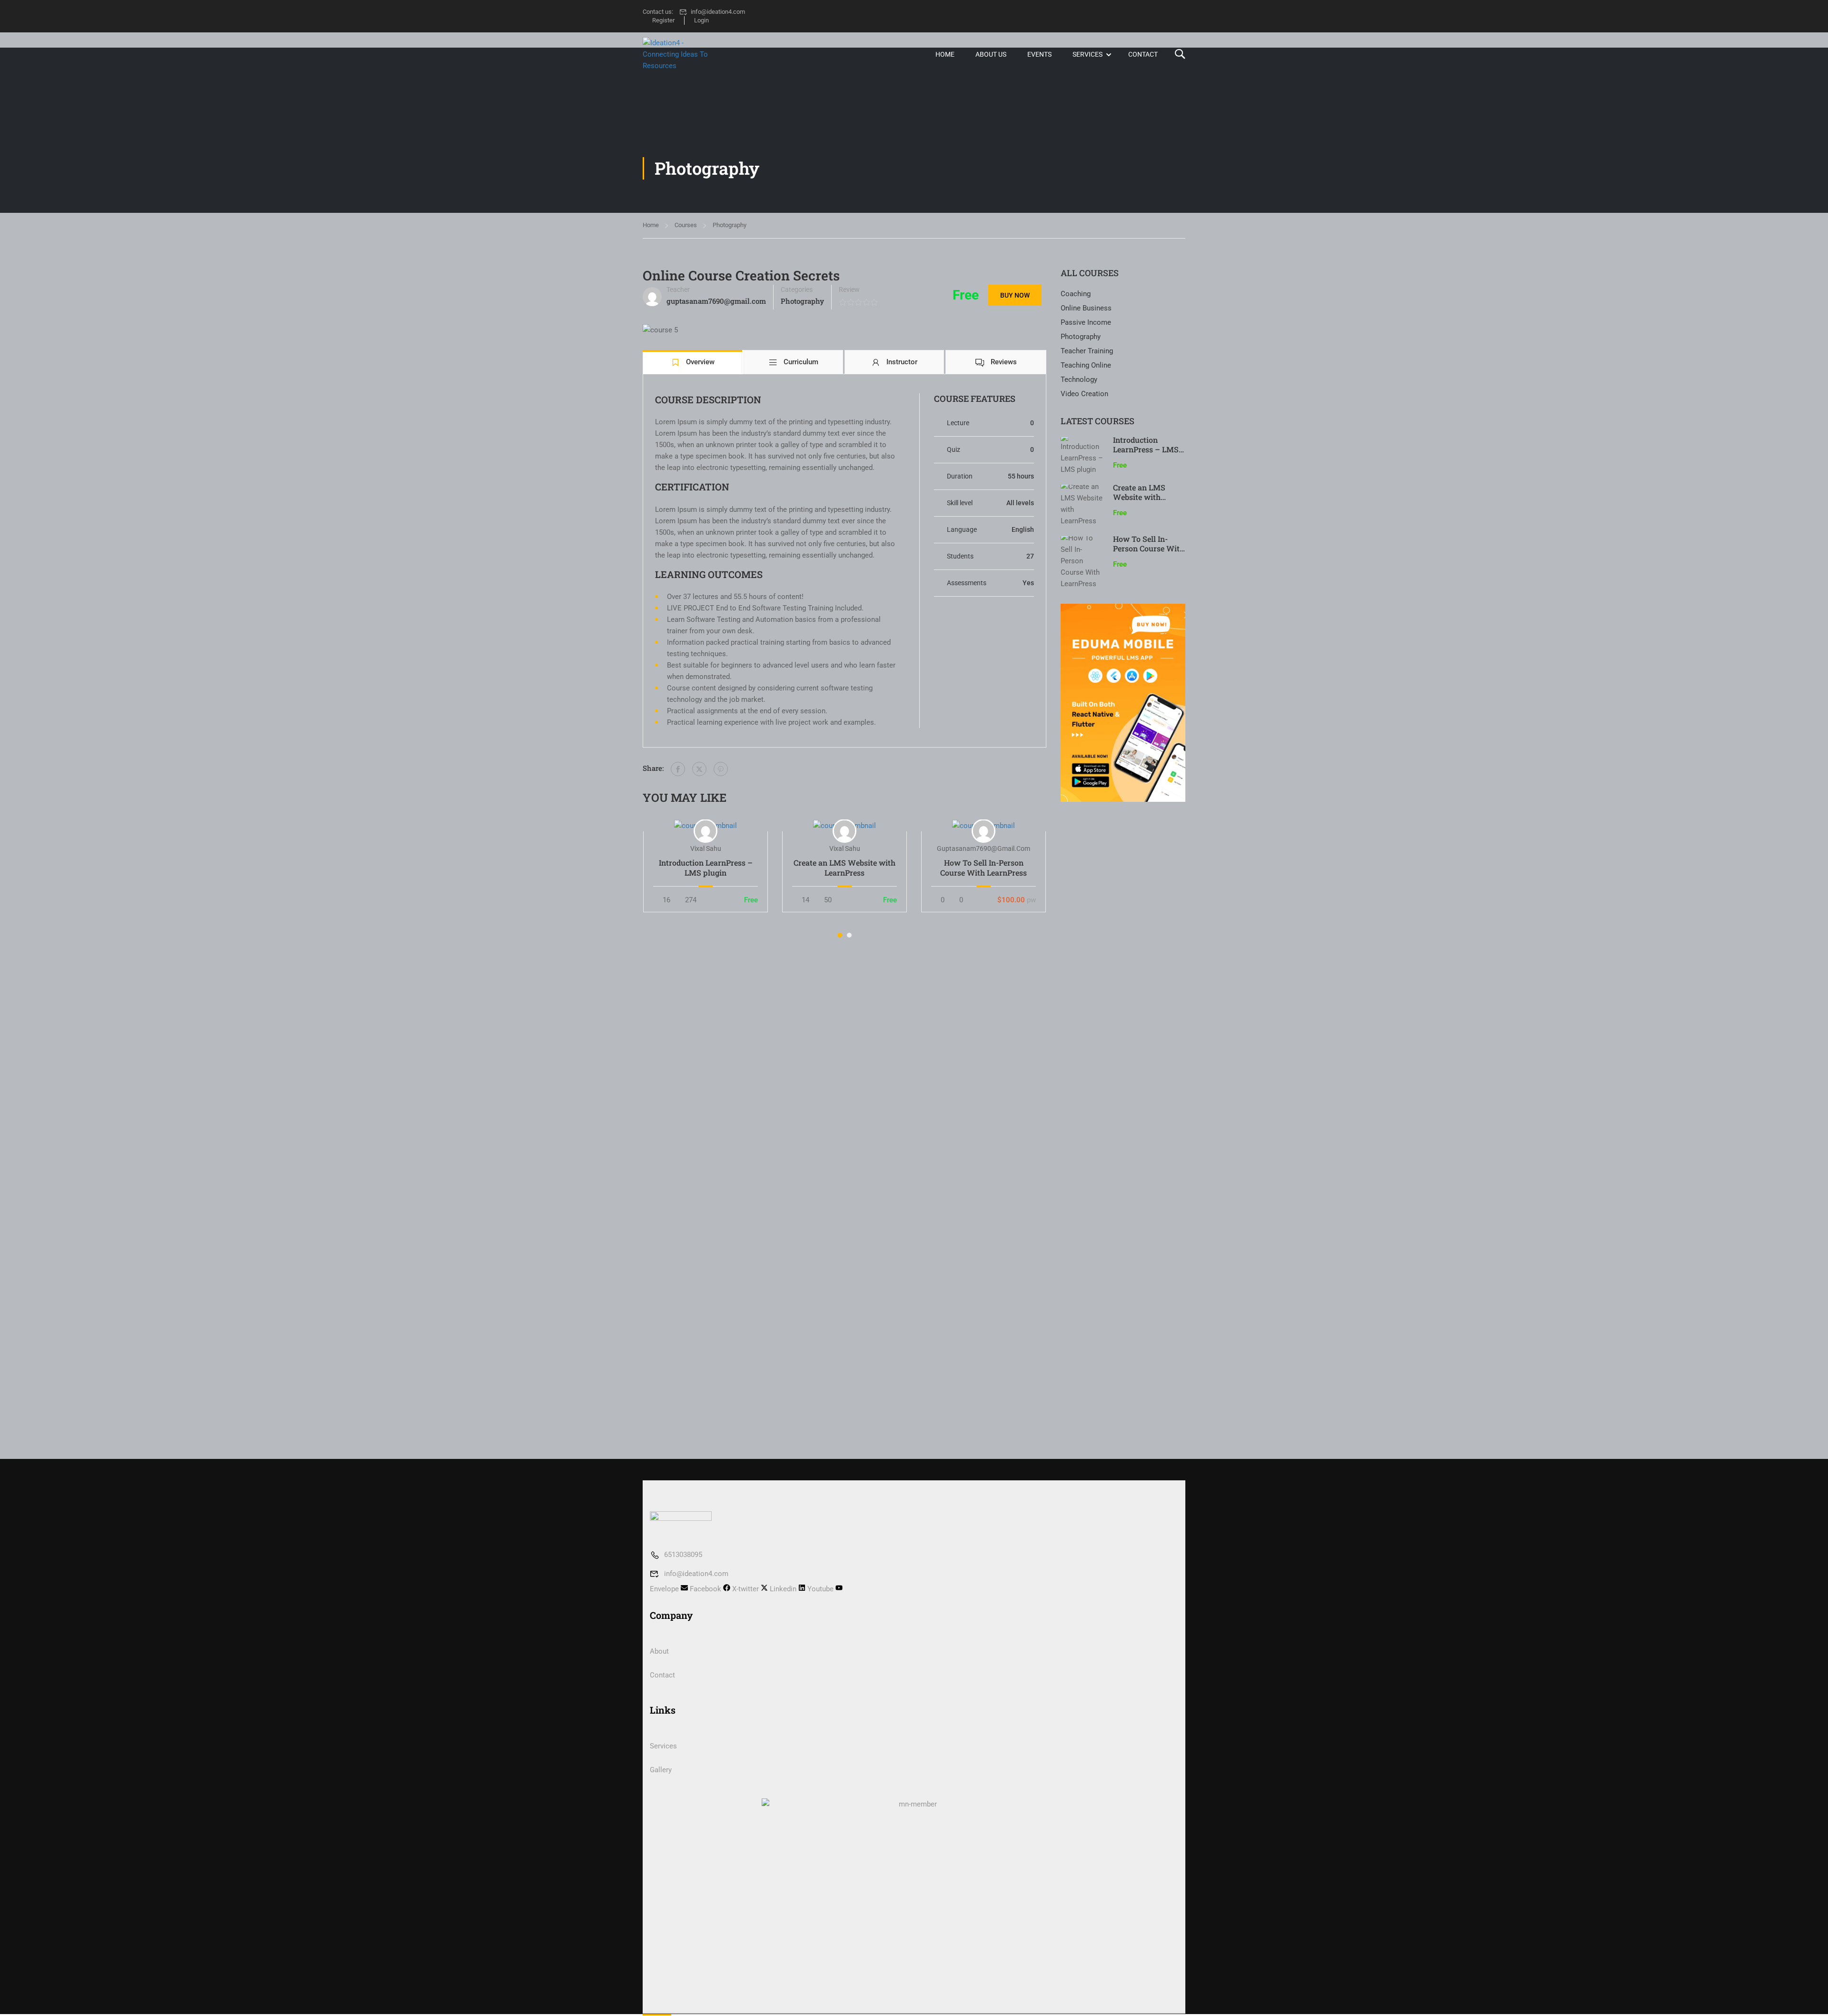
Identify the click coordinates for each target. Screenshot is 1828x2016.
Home (945, 54)
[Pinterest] (721, 769)
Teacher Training (1087, 351)
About (659, 1651)
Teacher (678, 289)
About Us (991, 54)
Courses (686, 225)
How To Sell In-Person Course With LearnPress (984, 868)
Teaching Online (1086, 365)
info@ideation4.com (718, 12)
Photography (730, 225)
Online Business (1086, 308)
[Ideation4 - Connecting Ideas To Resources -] (679, 54)
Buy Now (1015, 295)
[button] (840, 935)
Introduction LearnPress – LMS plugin (706, 868)
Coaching (1076, 294)
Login (701, 20)
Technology (1079, 379)
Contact (1143, 54)
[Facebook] (678, 769)
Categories (797, 289)
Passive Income (1086, 322)
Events (1039, 54)
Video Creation (1084, 394)
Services (1088, 54)
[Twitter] (699, 769)
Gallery (661, 1770)
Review (849, 289)
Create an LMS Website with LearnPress (844, 868)
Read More (706, 826)
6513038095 (683, 1555)
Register (663, 20)
